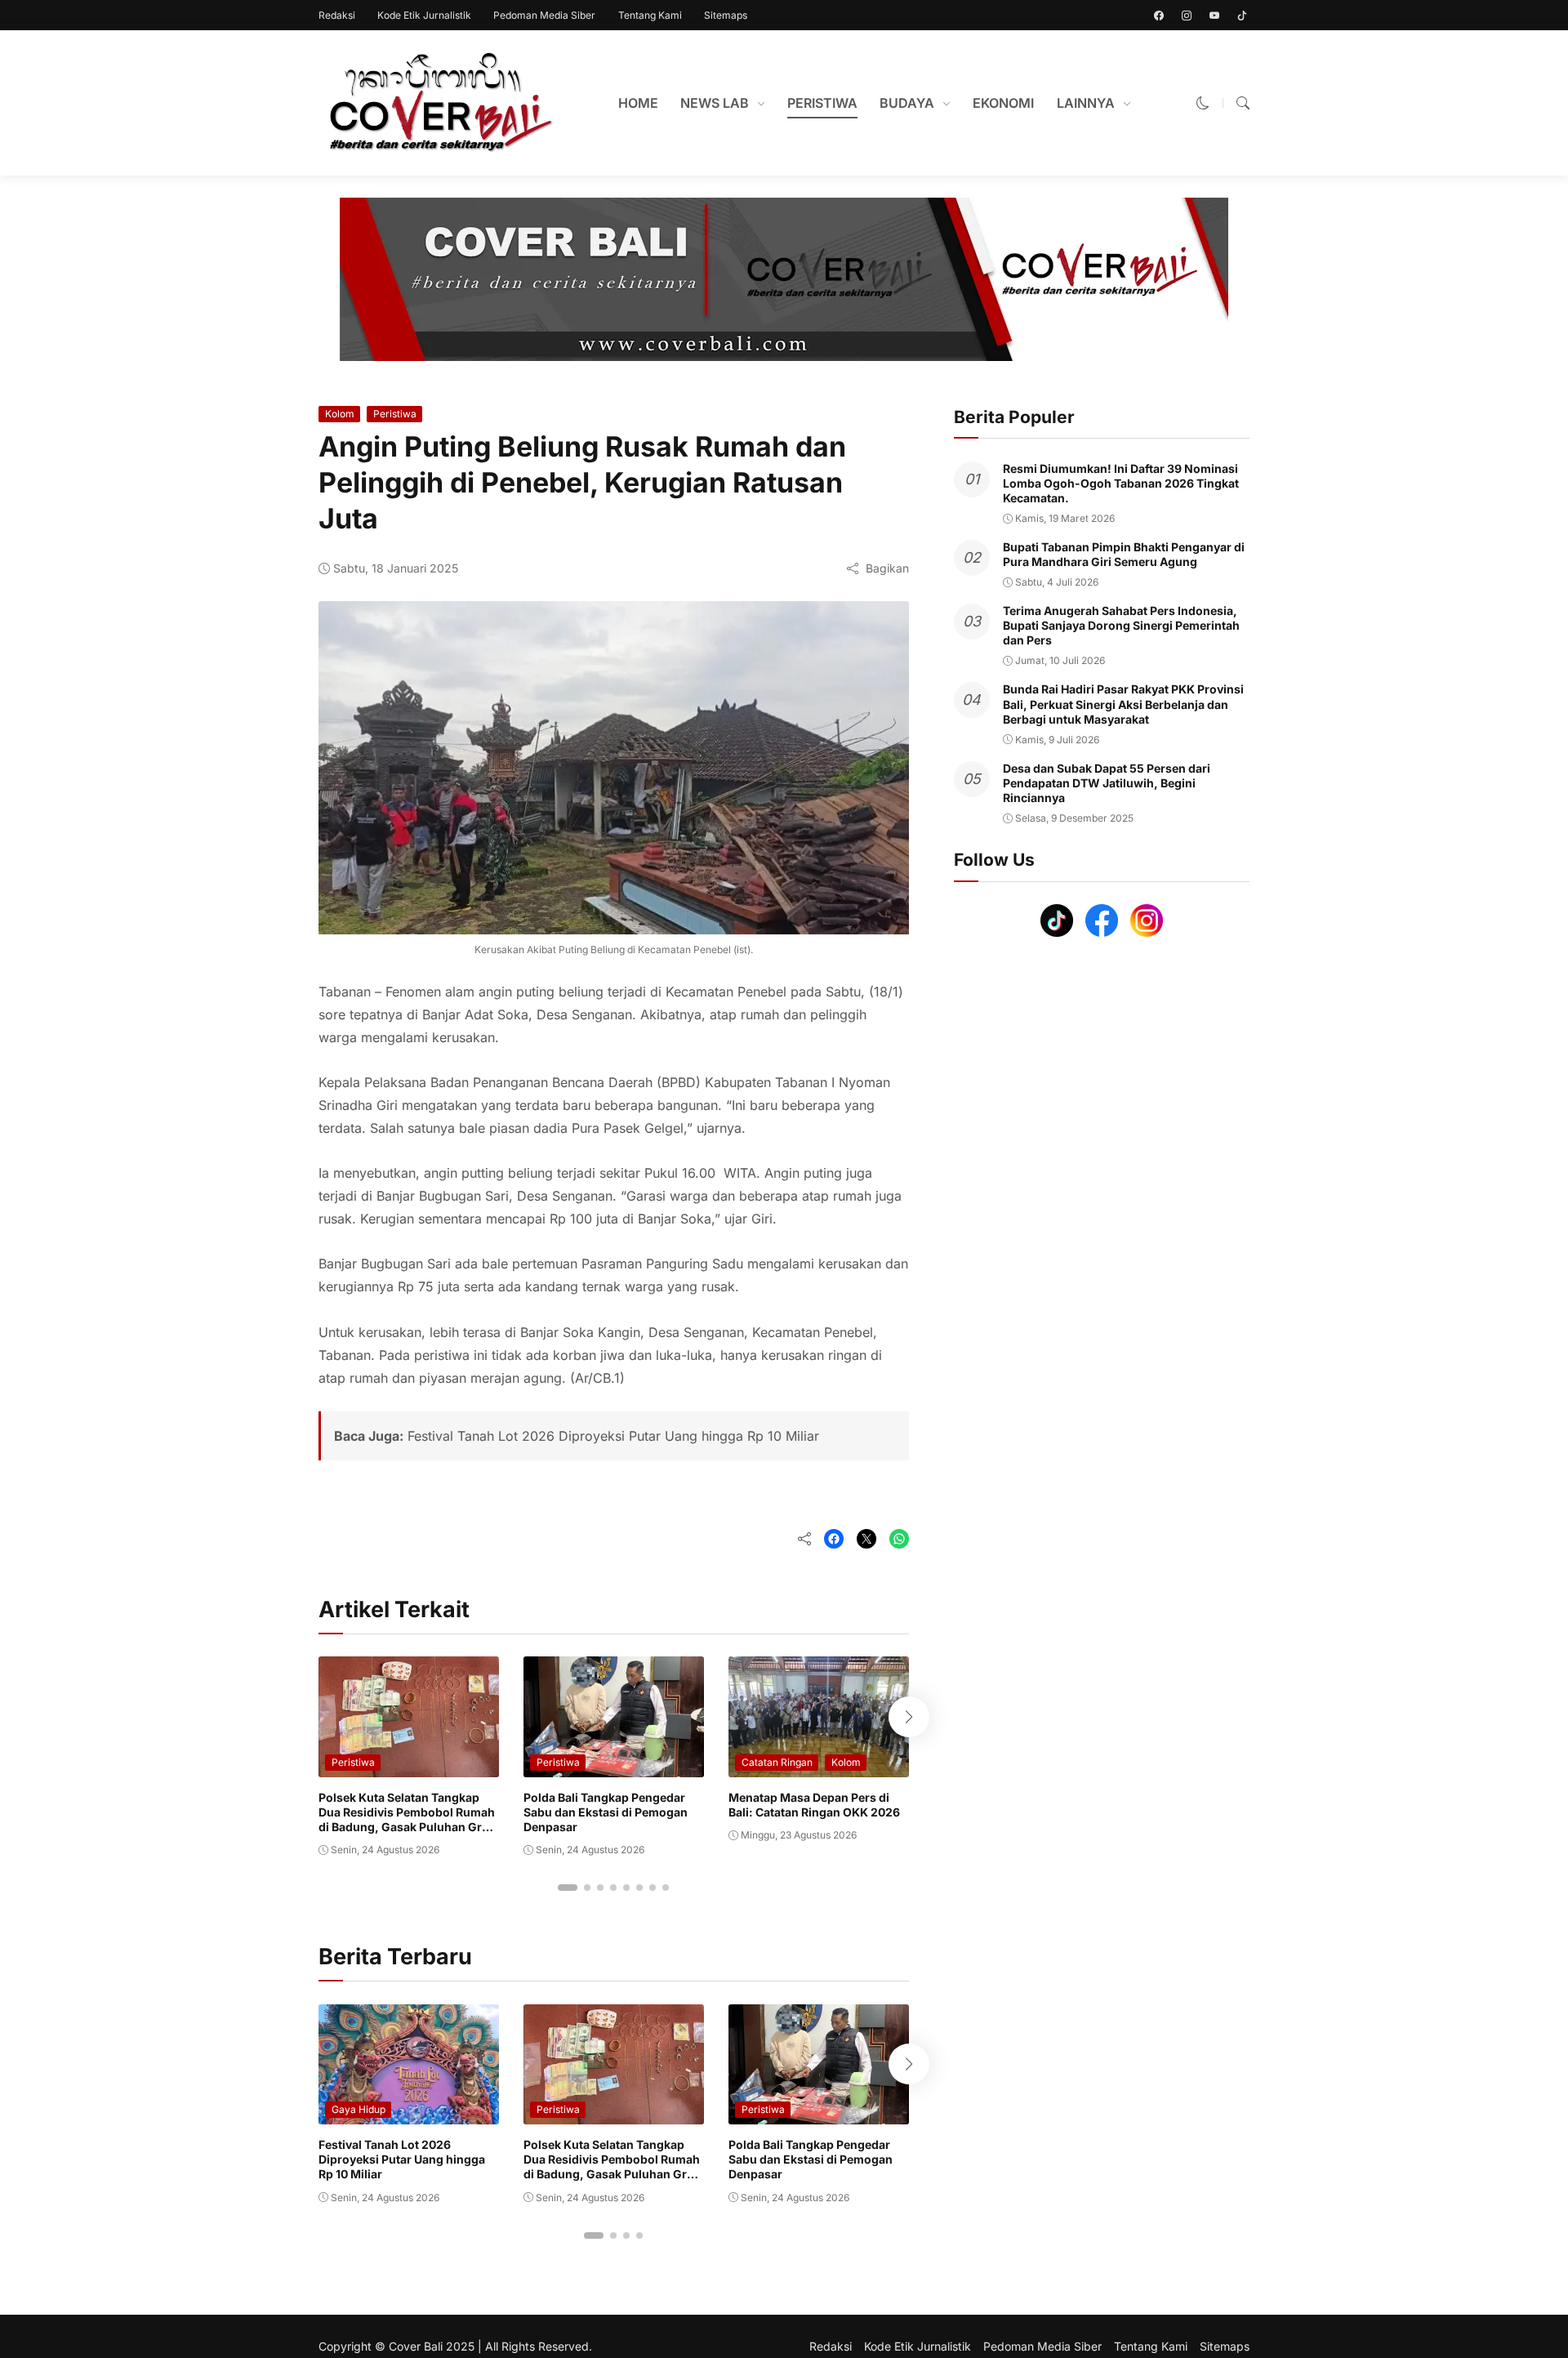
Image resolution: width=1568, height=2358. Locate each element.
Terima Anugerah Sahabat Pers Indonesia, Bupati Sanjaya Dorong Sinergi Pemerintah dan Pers (1121, 625)
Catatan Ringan (777, 1762)
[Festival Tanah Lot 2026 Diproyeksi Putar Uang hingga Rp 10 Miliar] (409, 2113)
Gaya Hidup (359, 2109)
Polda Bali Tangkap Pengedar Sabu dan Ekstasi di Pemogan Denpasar (606, 1812)
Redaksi (337, 15)
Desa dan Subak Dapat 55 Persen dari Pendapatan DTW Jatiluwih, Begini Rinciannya (1107, 783)
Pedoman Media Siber (544, 15)
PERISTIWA (822, 103)
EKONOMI (1003, 103)
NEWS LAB (715, 103)
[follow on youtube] (1214, 16)
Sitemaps (726, 15)
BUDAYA (907, 103)
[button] (1203, 103)
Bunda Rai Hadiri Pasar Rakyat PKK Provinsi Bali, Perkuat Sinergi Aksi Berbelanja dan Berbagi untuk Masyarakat (1123, 704)
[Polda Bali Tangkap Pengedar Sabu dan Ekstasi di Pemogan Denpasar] (614, 1766)
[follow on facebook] (1159, 16)
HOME (638, 103)
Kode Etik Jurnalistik (424, 15)
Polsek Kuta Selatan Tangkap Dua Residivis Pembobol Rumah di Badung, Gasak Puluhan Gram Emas (409, 1820)
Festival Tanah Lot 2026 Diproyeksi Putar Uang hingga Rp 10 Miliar (613, 1436)
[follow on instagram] (1187, 16)
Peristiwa (395, 414)
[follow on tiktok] (1242, 16)
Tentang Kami (650, 15)
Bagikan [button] (887, 568)
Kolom (340, 414)
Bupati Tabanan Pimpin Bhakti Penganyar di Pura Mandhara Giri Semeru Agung (1124, 554)
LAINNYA (1086, 103)
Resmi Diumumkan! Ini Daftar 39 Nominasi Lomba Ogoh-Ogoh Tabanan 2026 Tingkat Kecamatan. (1121, 483)
